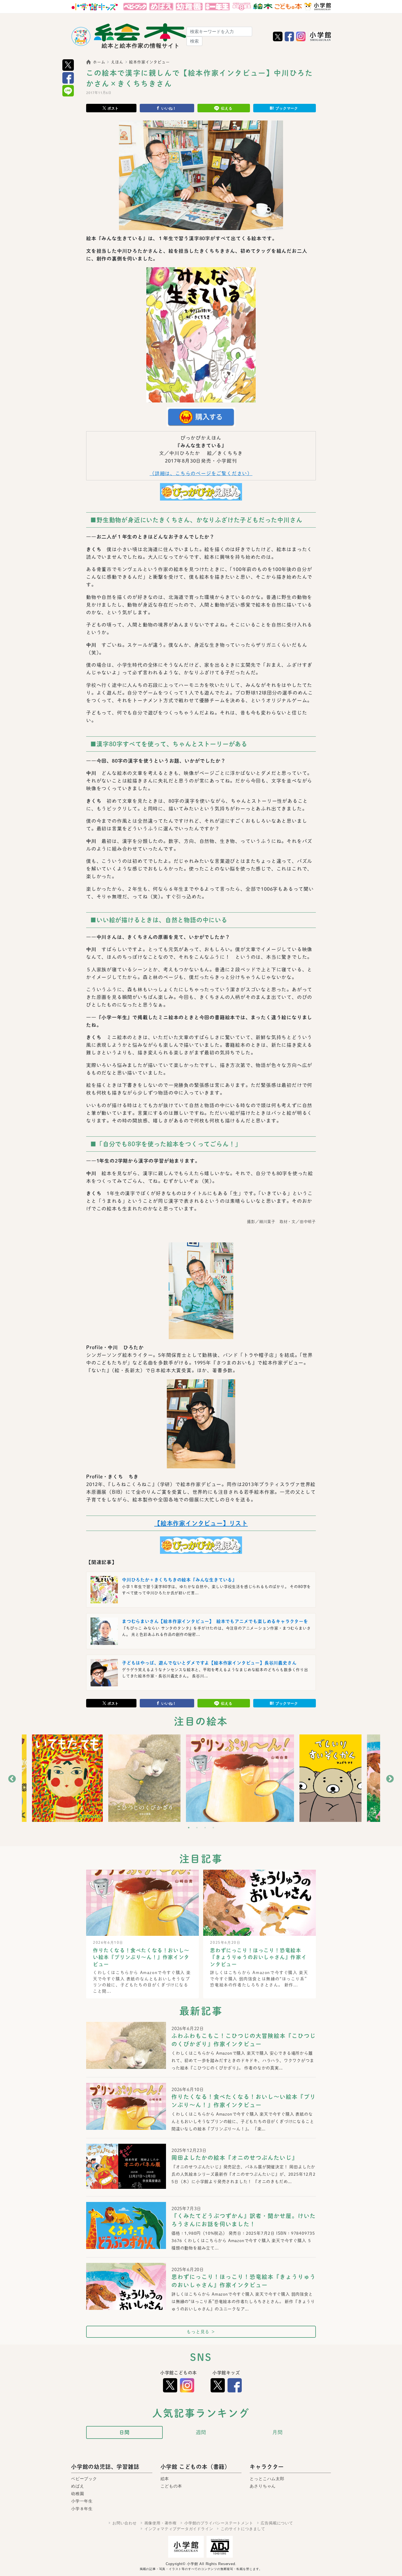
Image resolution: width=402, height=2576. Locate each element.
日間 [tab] (124, 2432)
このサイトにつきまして (243, 2529)
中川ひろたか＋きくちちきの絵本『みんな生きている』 (179, 1580)
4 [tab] (213, 1828)
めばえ (78, 2486)
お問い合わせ (125, 2523)
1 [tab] (189, 1828)
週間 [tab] (201, 2432)
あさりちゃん (263, 2486)
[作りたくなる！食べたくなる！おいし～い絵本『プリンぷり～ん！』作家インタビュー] (126, 2115)
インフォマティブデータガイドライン (179, 2529)
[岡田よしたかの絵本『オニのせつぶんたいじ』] (126, 2166)
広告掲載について (277, 2523)
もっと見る (201, 2332)
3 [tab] (205, 1828)
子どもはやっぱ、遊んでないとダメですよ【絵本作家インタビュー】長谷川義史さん (209, 1663)
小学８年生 (82, 2509)
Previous (12, 1779)
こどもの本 (171, 2486)
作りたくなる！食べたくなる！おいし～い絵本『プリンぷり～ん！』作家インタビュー (141, 1957)
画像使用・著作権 (161, 2523)
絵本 (165, 2479)
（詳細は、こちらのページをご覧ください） (201, 473)
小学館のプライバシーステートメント (219, 2523)
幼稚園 (78, 2494)
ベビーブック (84, 2479)
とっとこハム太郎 (267, 2479)
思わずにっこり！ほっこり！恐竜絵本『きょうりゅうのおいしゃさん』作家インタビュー (258, 1957)
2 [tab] (197, 1828)
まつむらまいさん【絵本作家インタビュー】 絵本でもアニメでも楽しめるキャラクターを (215, 1621)
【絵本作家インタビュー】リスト (201, 1523)
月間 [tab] (278, 2432)
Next (390, 1779)
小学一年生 (82, 2501)
